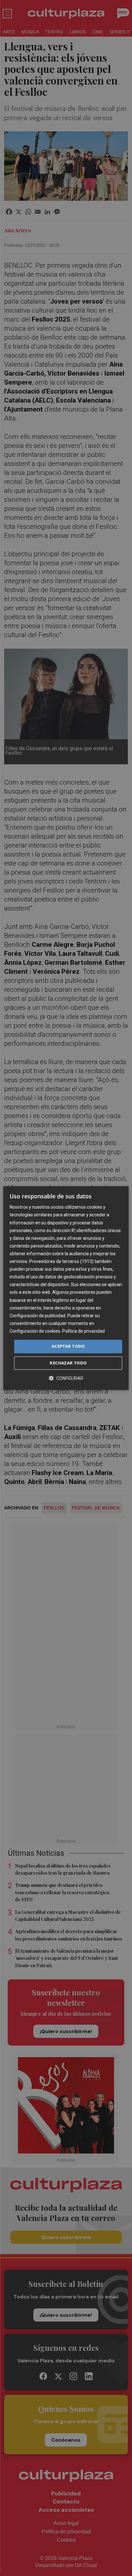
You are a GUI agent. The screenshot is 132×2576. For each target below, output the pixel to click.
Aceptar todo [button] (68, 1346)
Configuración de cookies (35, 1331)
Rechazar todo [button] (68, 1363)
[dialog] (66, 1288)
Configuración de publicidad (37, 1316)
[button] (66, 1378)
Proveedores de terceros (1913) (61, 1261)
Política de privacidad (83, 1331)
